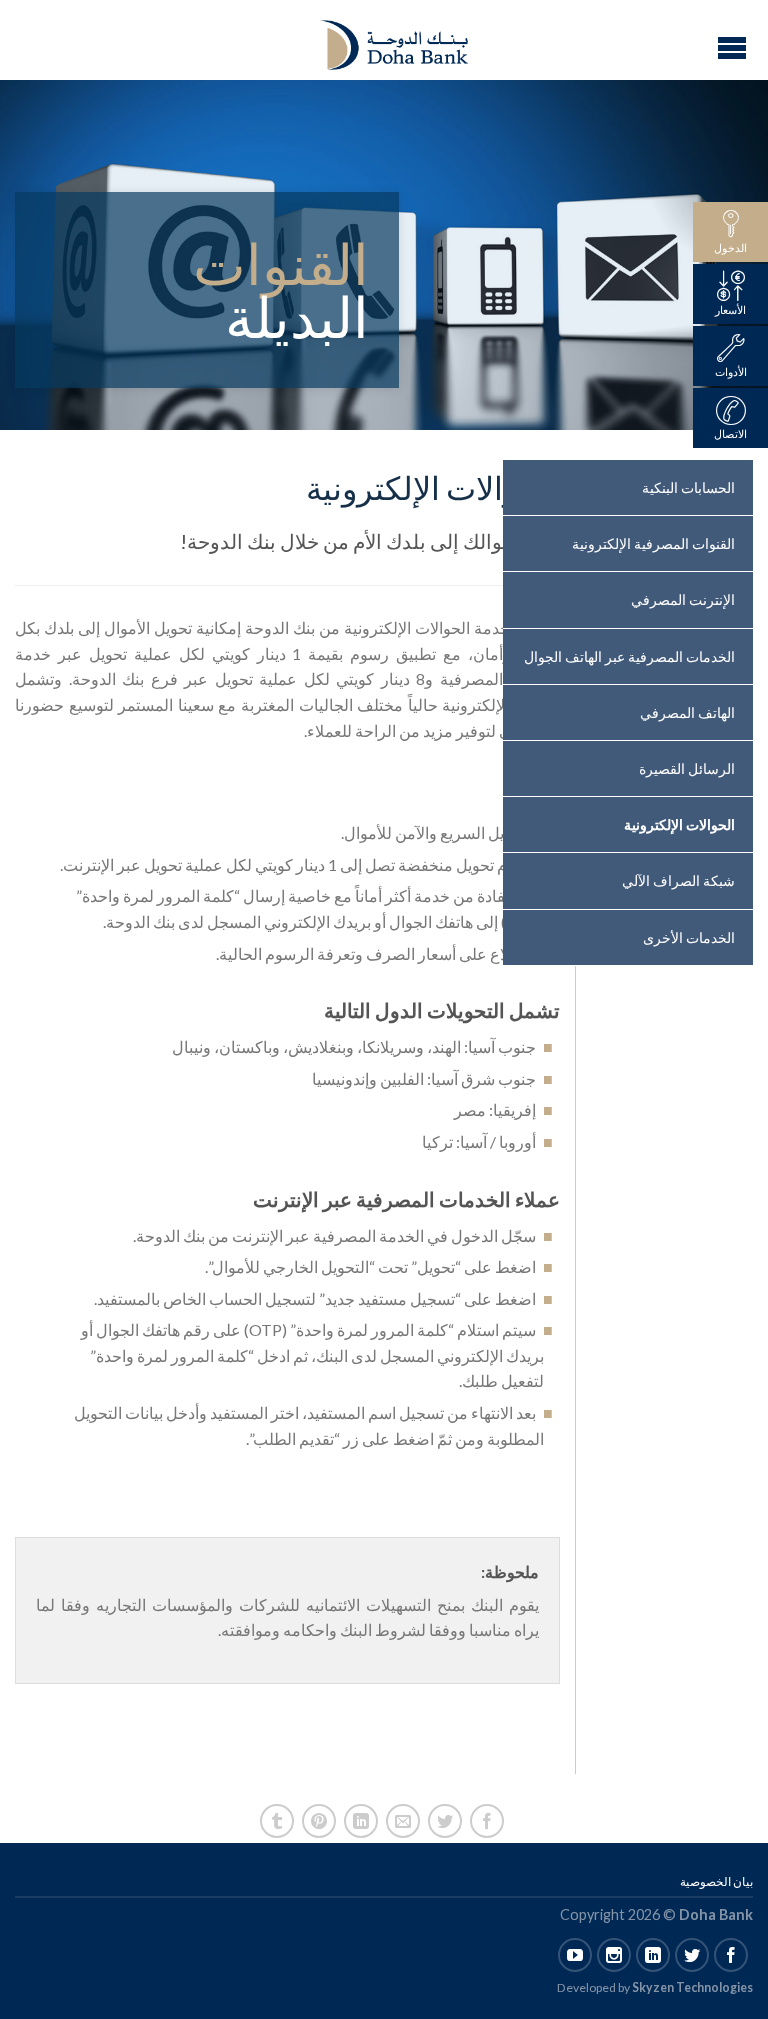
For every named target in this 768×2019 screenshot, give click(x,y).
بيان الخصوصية (716, 1881)
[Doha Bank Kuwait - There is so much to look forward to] (382, 40)
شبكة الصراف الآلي (678, 880)
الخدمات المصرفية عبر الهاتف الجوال (629, 656)
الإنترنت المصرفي (683, 599)
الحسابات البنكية (688, 487)
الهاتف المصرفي (687, 712)
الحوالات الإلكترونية (679, 824)
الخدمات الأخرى (689, 937)
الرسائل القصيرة (687, 768)
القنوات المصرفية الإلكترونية (653, 543)
